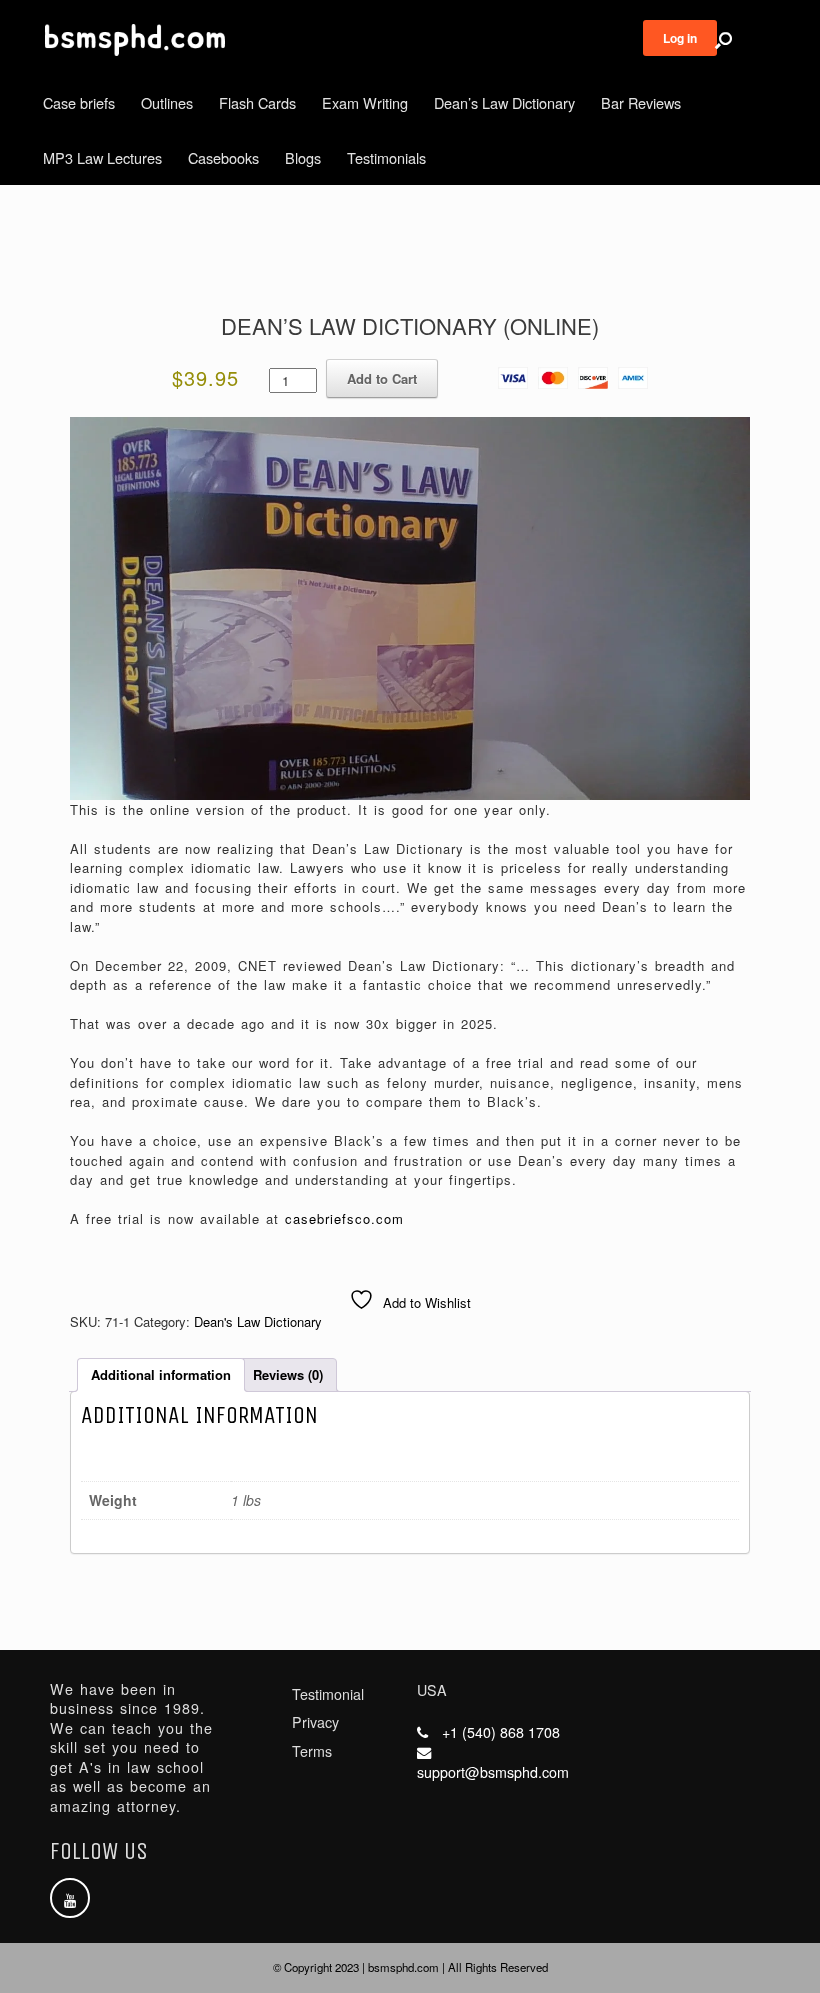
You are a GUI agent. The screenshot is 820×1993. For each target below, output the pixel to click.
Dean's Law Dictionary (258, 1321)
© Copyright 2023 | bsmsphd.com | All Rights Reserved (410, 1967)
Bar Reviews (641, 102)
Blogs (303, 157)
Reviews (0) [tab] (288, 1374)
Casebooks (223, 157)
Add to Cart (382, 378)
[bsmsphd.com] (135, 40)
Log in (680, 38)
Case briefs (79, 102)
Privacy (315, 1722)
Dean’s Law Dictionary (504, 102)
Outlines (167, 102)
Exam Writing (365, 102)
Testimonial (328, 1694)
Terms (312, 1751)
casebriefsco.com (344, 1218)
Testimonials (386, 157)
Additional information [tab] (161, 1374)
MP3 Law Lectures (102, 157)
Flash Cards (257, 102)
